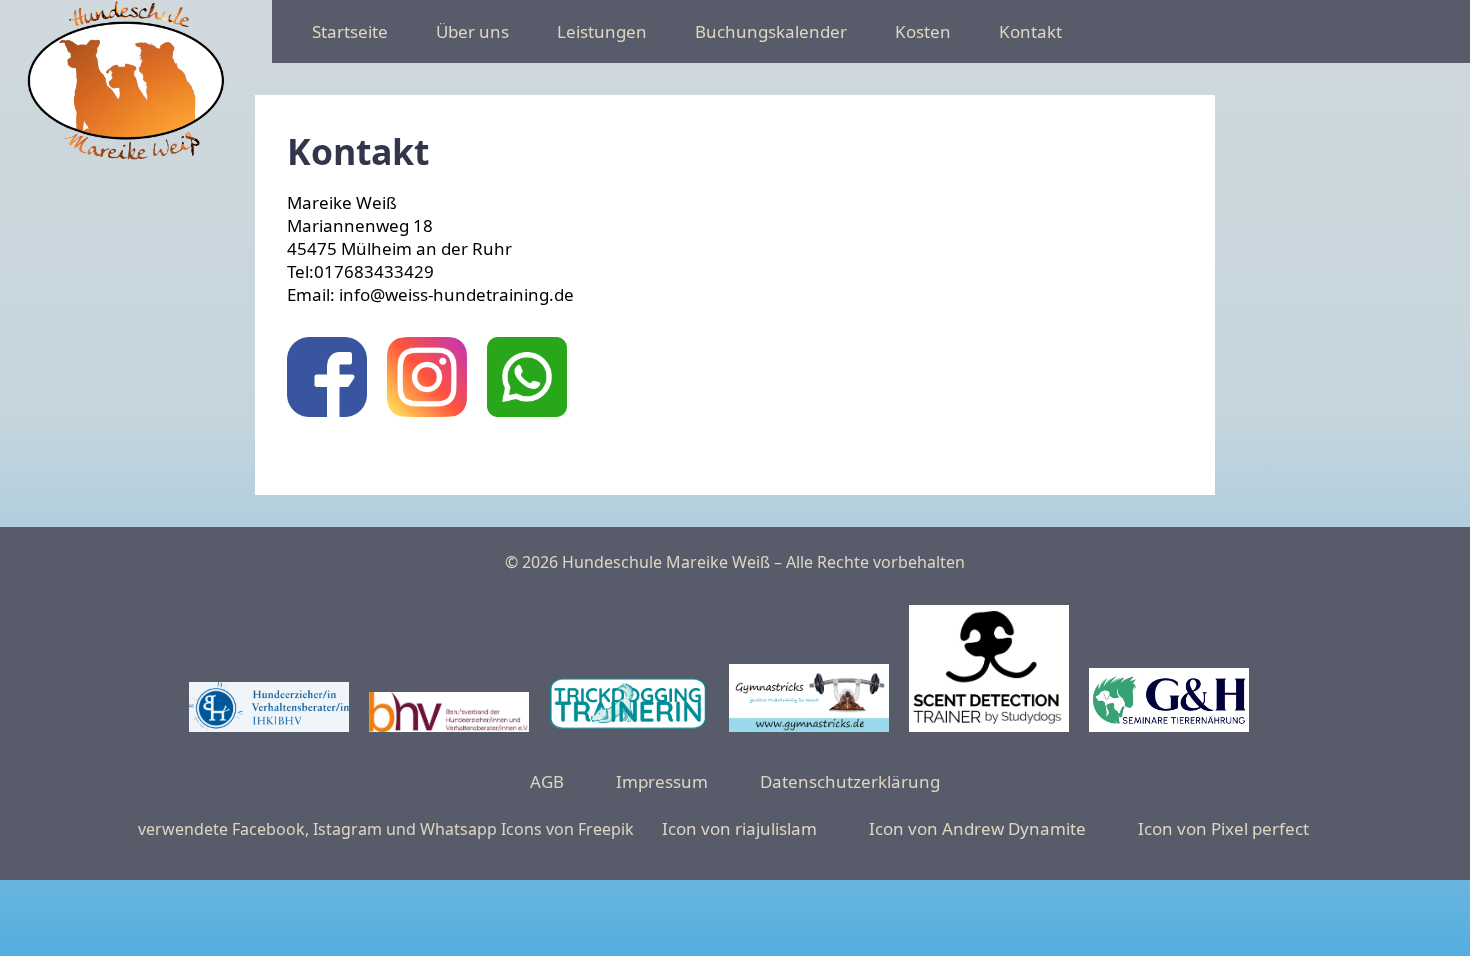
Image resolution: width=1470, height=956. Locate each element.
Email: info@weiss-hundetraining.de (430, 294)
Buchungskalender (771, 31)
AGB (547, 781)
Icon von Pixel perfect (1223, 828)
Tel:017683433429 (360, 271)
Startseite (350, 31)
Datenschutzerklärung (850, 781)
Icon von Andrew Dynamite (977, 828)
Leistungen (602, 31)
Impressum (662, 781)
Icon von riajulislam (739, 828)
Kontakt (1030, 31)
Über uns (472, 31)
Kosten (923, 31)
